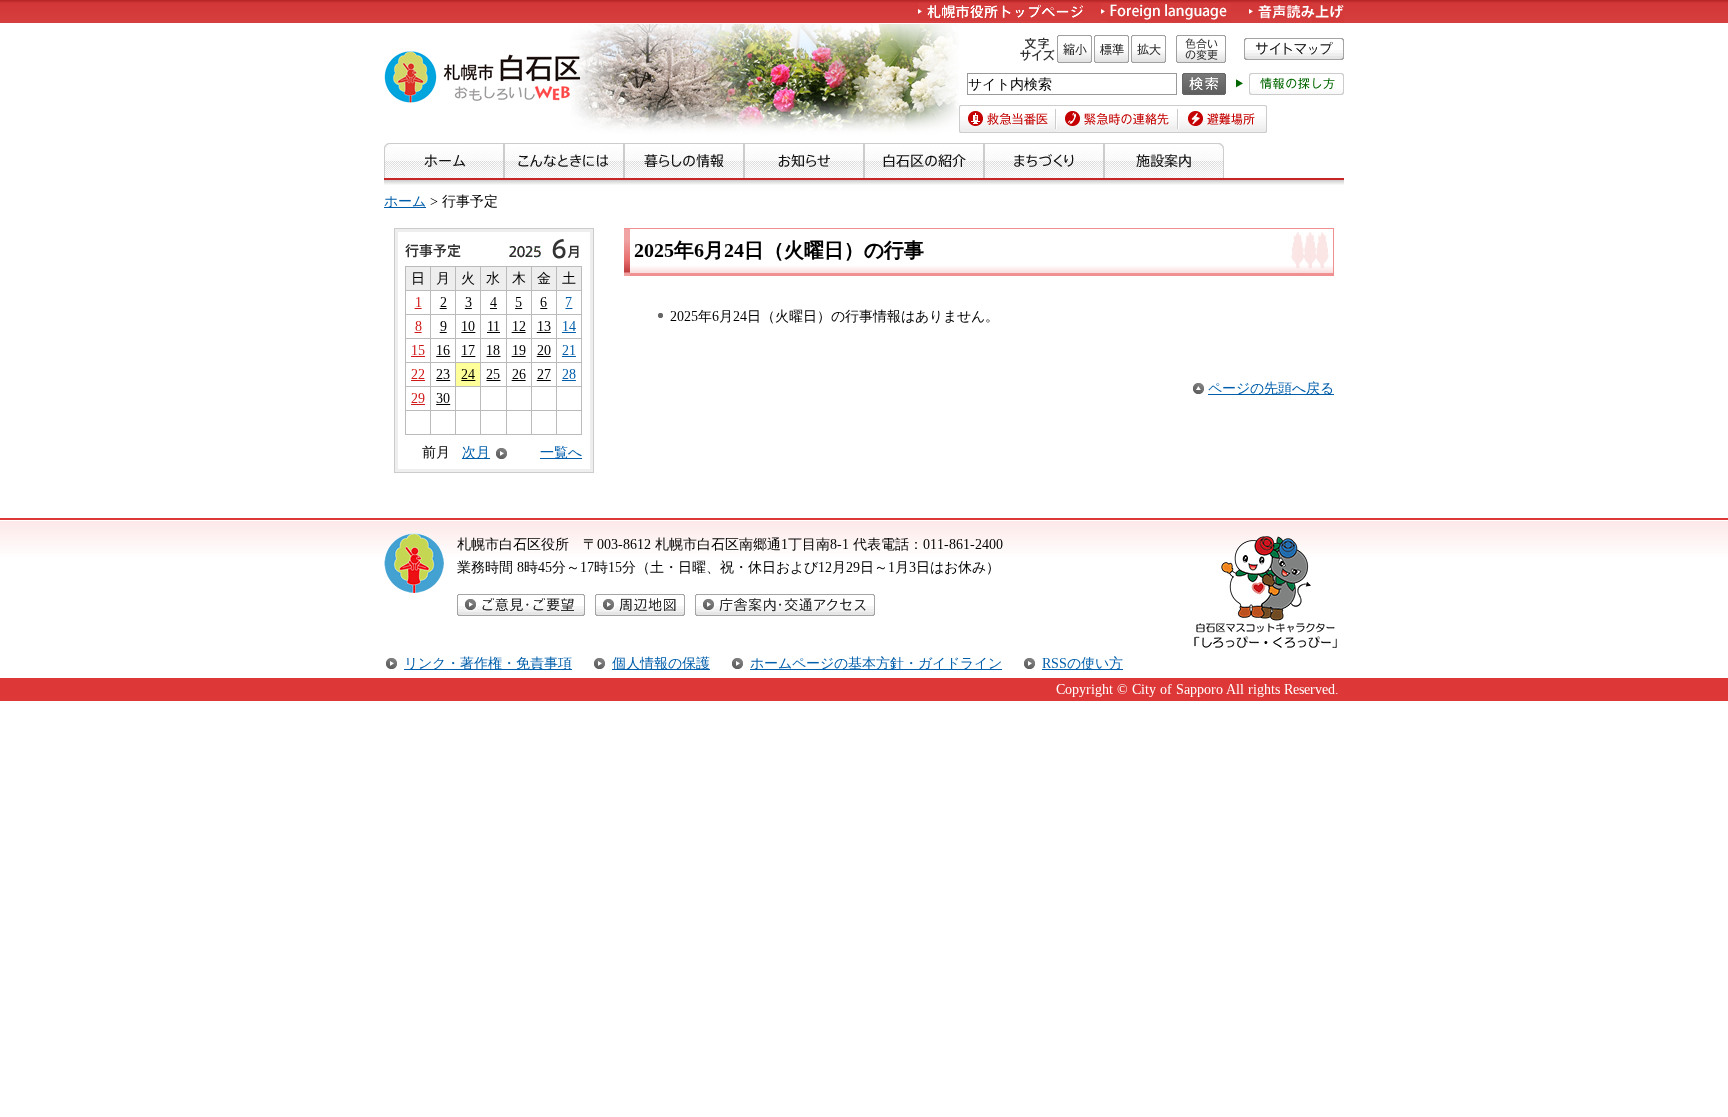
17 (468, 350)
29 (418, 398)
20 (544, 350)
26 (519, 374)
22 (418, 374)
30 (443, 398)
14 (569, 326)
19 (519, 350)
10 (468, 326)
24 (468, 374)
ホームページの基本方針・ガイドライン (876, 663)
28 (569, 374)
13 (544, 326)
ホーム (405, 201)
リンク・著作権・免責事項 (488, 663)
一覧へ (561, 452)
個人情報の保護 (661, 663)
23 (443, 374)
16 (443, 350)
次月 (476, 452)
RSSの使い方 (1082, 663)
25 (493, 374)
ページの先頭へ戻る (1271, 388)
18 (493, 350)
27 (544, 374)
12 (519, 326)
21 (569, 350)
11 (493, 326)
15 (418, 350)
